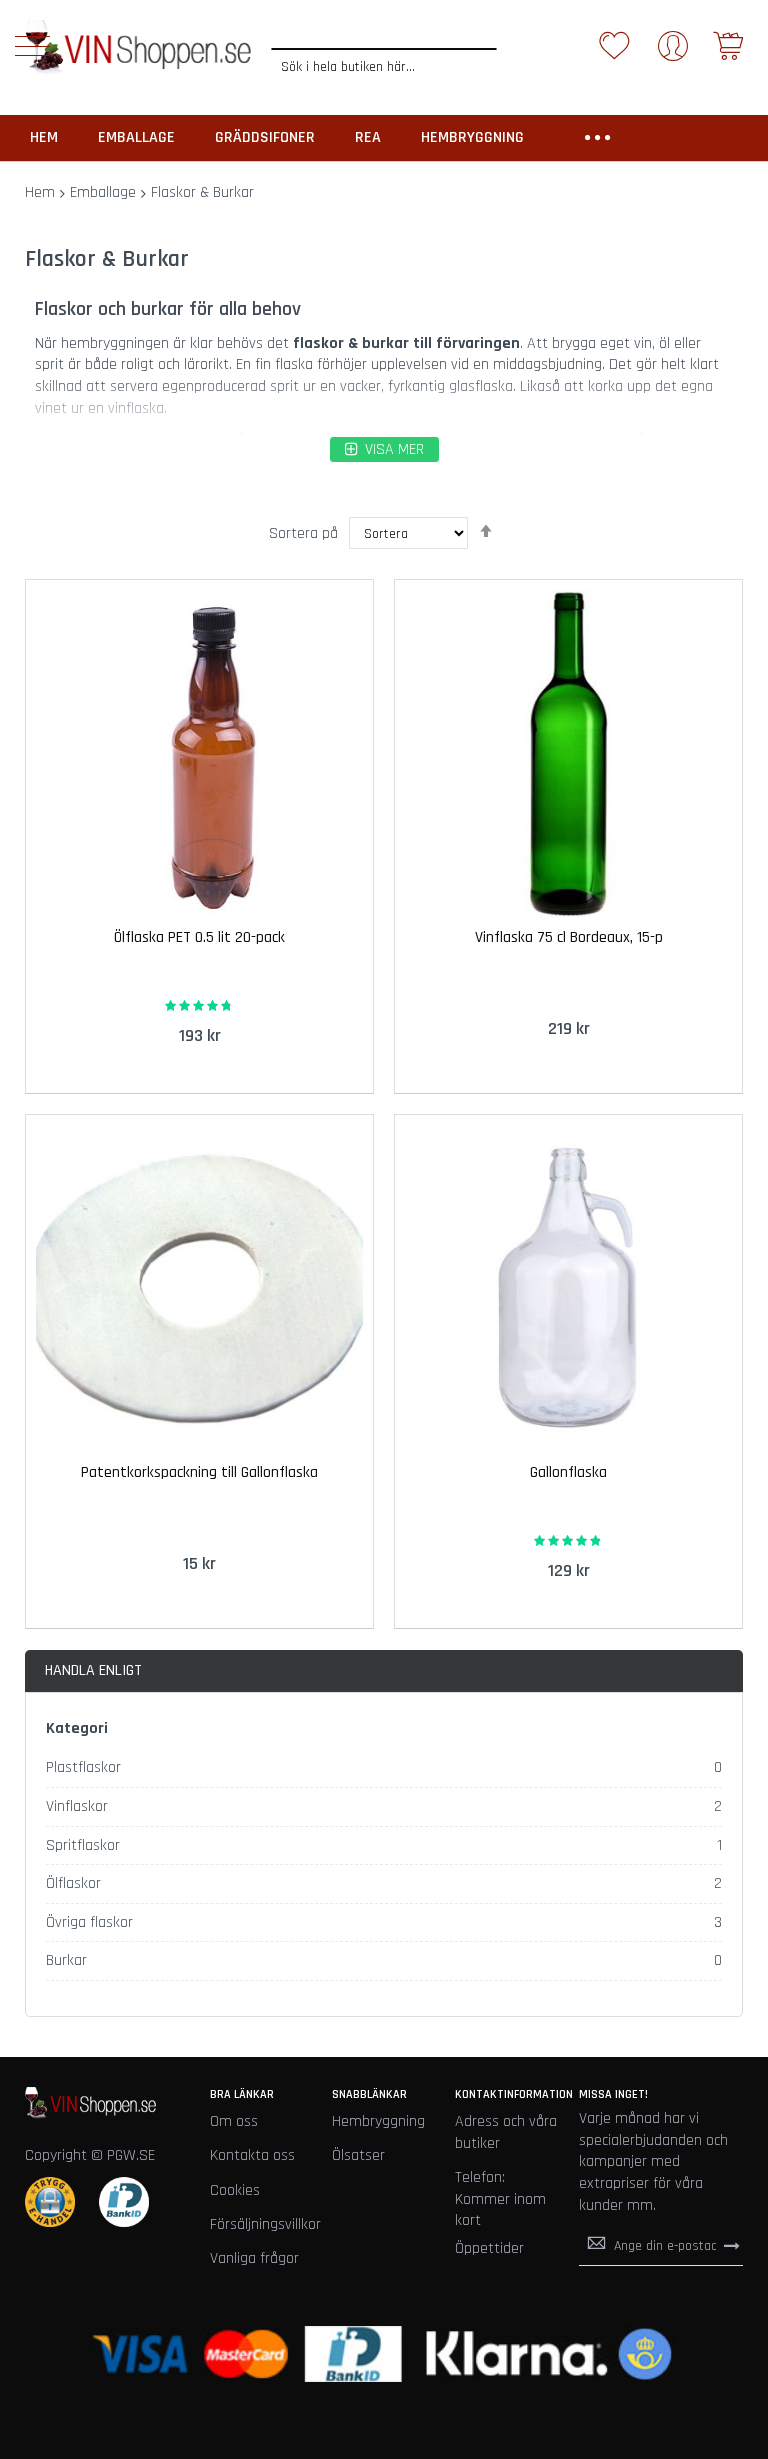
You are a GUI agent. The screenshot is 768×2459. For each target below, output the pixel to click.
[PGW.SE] (138, 47)
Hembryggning (378, 2121)
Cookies (235, 2190)
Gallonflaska (568, 1472)
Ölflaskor (73, 1883)
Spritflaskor (83, 1845)
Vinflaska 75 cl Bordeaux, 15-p (569, 937)
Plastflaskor (83, 1767)
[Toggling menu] (32, 46)
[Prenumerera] (732, 2245)
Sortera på (303, 533)
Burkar (66, 1960)
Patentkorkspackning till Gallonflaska (199, 1472)
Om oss (234, 2121)
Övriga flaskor (89, 1922)
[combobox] (384, 66)
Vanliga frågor (254, 2258)
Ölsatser (358, 2155)
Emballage (103, 192)
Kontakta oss (252, 2155)
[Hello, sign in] (673, 52)
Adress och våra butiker (506, 2132)
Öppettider (489, 2248)
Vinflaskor (77, 1806)
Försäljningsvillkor (265, 2224)
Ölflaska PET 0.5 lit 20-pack (199, 937)
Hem (40, 192)
